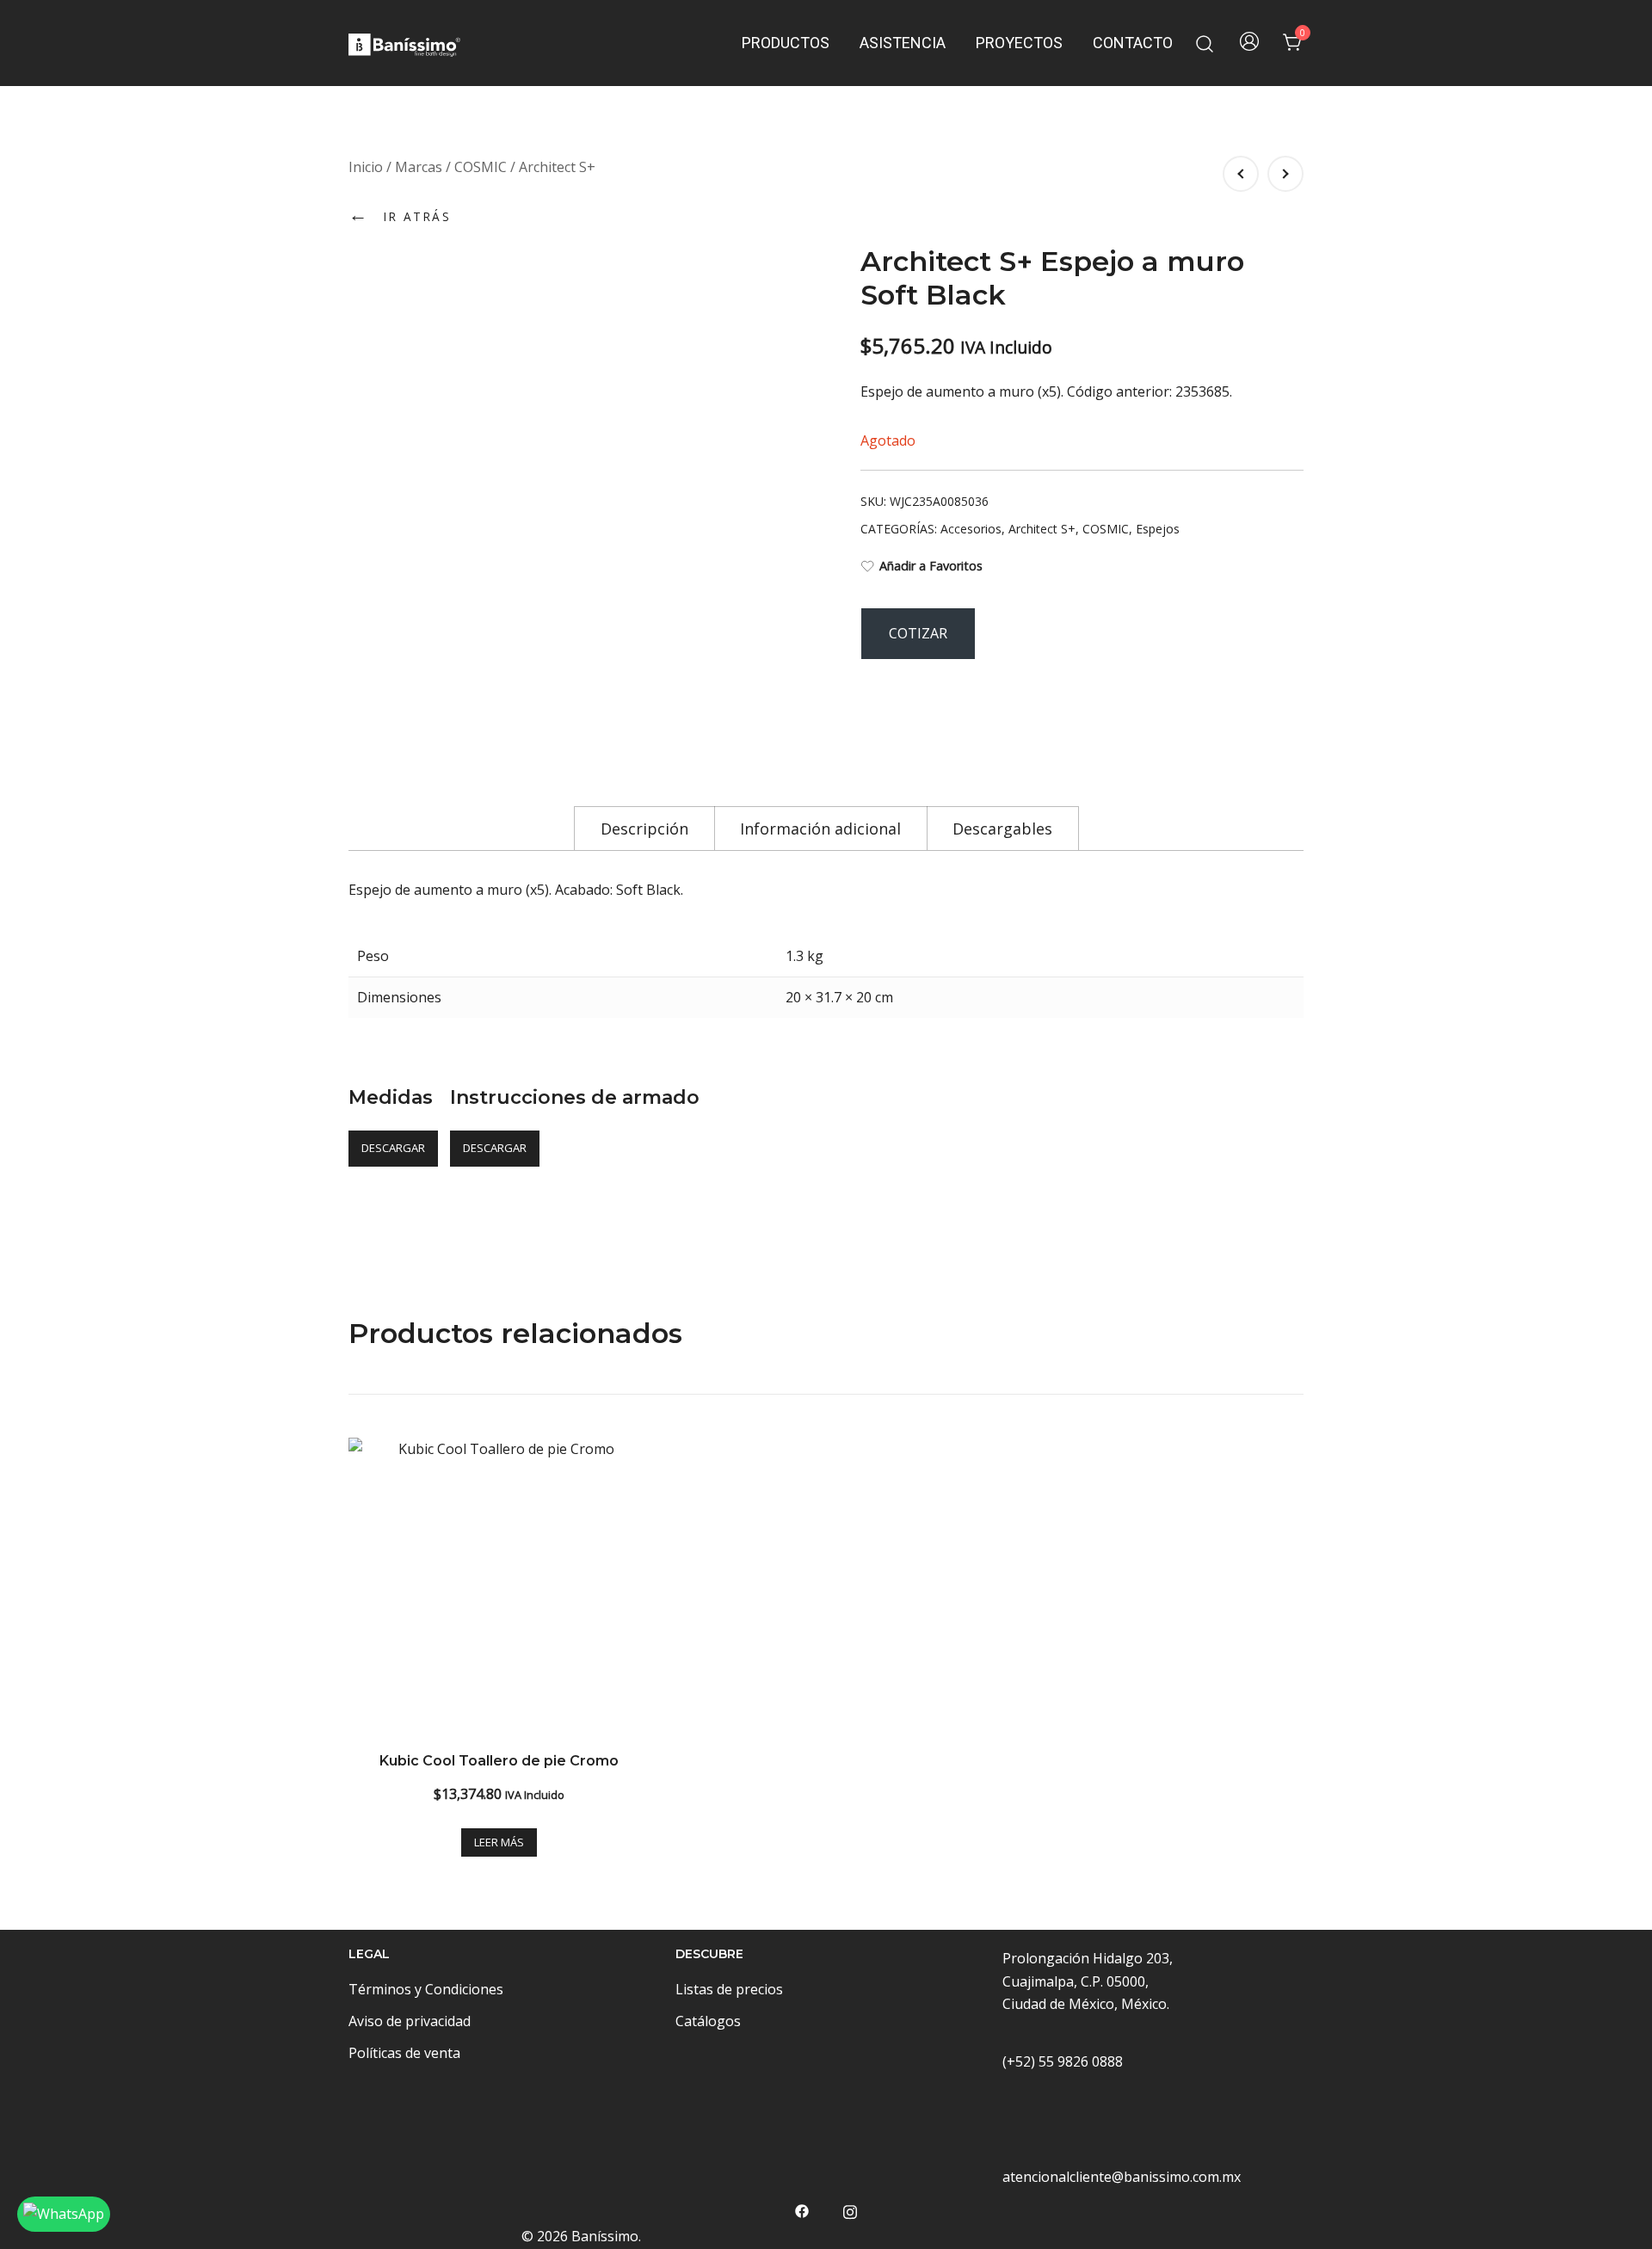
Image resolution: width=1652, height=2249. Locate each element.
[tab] (644, 828)
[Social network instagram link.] (850, 2210)
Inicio (366, 167)
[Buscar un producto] (1205, 43)
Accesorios (971, 529)
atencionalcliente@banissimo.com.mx (1122, 2177)
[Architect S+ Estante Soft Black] (1285, 174)
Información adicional (820, 829)
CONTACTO (1133, 43)
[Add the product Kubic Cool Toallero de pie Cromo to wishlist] (635, 1466)
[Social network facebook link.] (802, 2210)
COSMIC (481, 167)
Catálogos (708, 2021)
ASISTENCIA (903, 43)
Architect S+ (557, 167)
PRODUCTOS (786, 43)
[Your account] (1249, 43)
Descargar (393, 1148)
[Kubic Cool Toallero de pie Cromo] (499, 1588)
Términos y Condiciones (426, 1989)
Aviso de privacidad (410, 2021)
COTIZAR (918, 633)
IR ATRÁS (400, 214)
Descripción (644, 829)
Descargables (1002, 829)
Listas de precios (729, 1989)
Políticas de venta (404, 2053)
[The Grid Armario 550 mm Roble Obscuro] (1241, 174)
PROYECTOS (1019, 43)
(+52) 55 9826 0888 (1063, 2061)
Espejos (1158, 529)
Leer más (499, 1842)
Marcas (419, 167)
